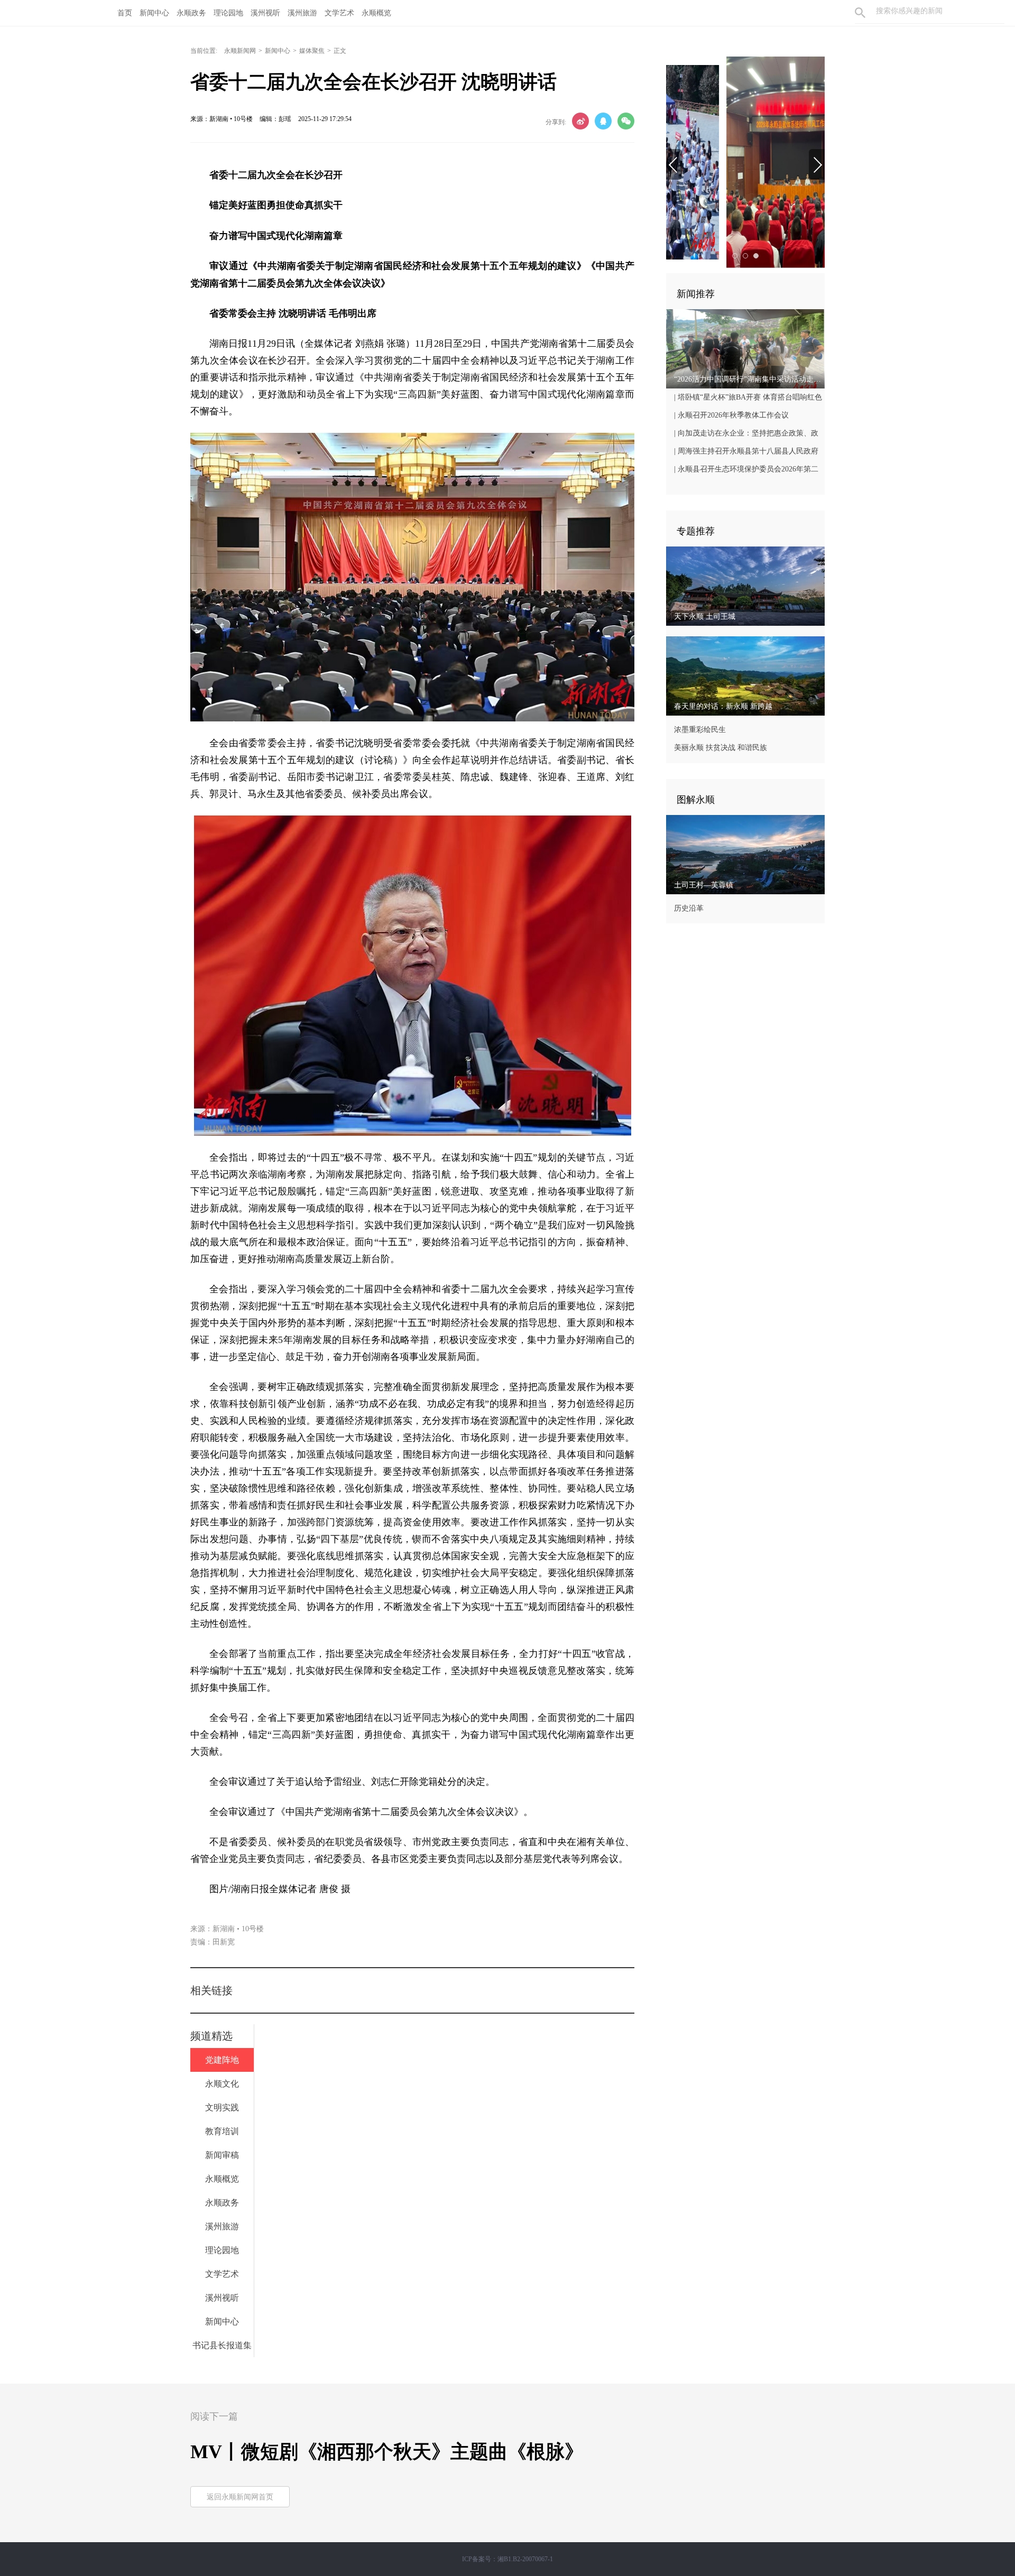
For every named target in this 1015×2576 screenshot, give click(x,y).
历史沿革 (689, 908)
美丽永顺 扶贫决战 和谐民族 (721, 748)
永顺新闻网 (240, 51)
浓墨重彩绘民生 (700, 730)
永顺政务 (191, 13)
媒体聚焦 (312, 51)
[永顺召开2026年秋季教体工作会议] (745, 162)
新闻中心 (154, 13)
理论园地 (228, 13)
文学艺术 (339, 13)
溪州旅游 (302, 13)
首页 (125, 13)
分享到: (556, 122)
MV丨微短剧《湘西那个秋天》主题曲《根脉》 (387, 2452)
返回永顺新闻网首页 (240, 2497)
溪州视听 (265, 13)
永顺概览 (376, 13)
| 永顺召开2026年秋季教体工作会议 (731, 415)
